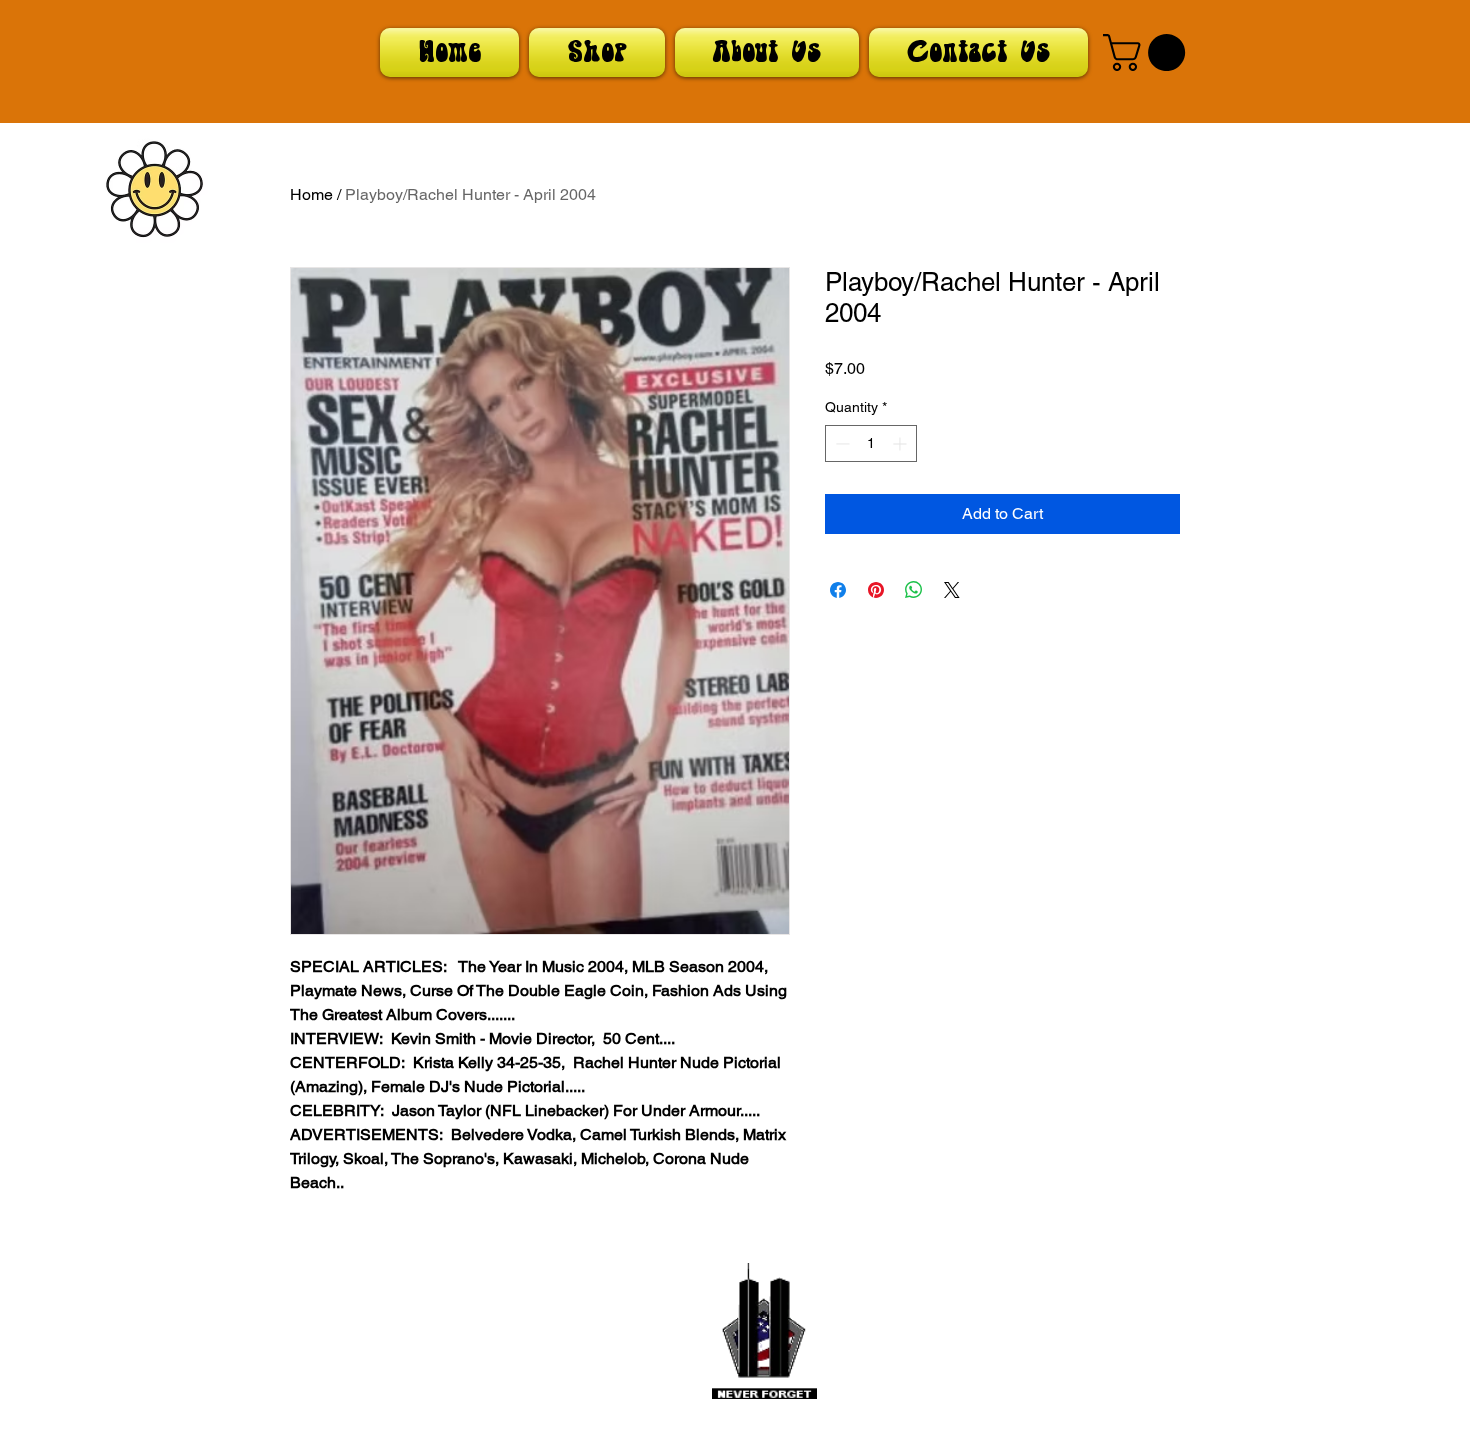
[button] (1148, 52)
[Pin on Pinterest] (876, 590)
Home (311, 194)
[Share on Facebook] (838, 590)
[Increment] (901, 443)
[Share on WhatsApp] (914, 590)
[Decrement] (840, 443)
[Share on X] (952, 590)
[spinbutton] (871, 443)
